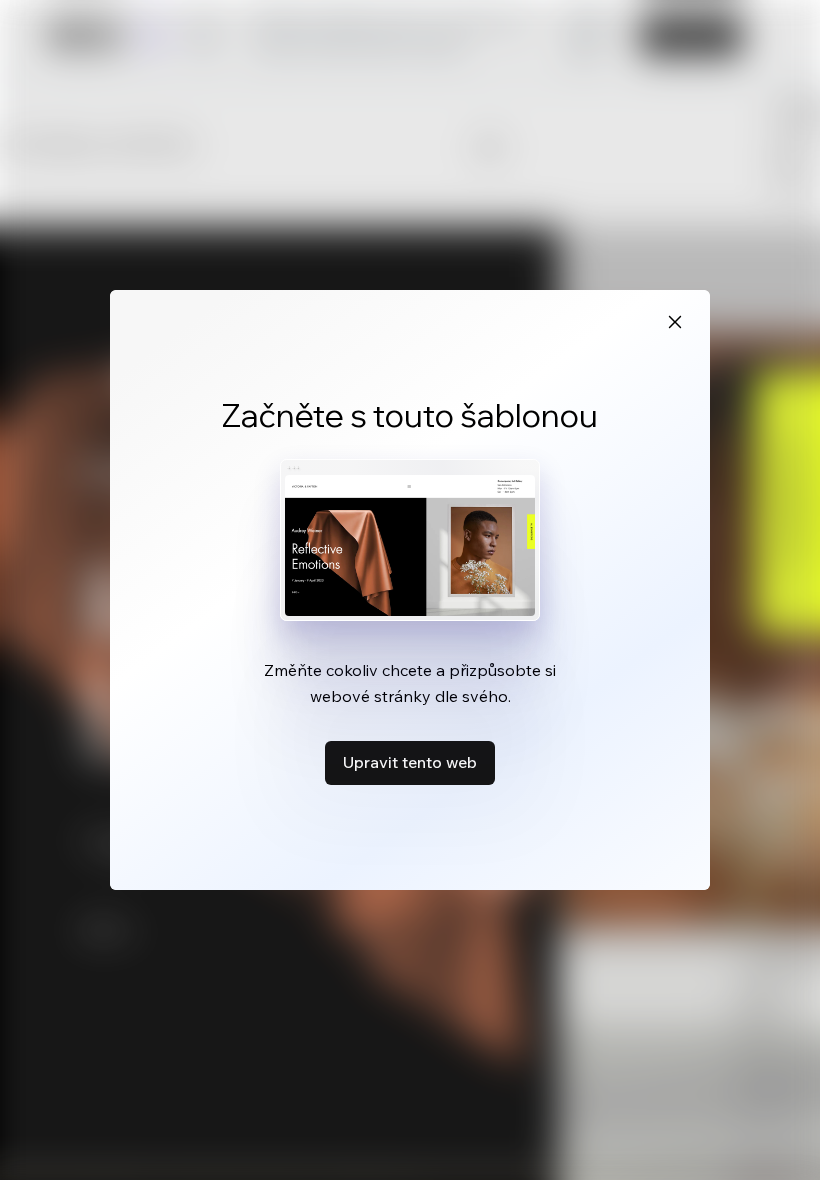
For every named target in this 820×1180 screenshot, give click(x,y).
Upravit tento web (410, 762)
